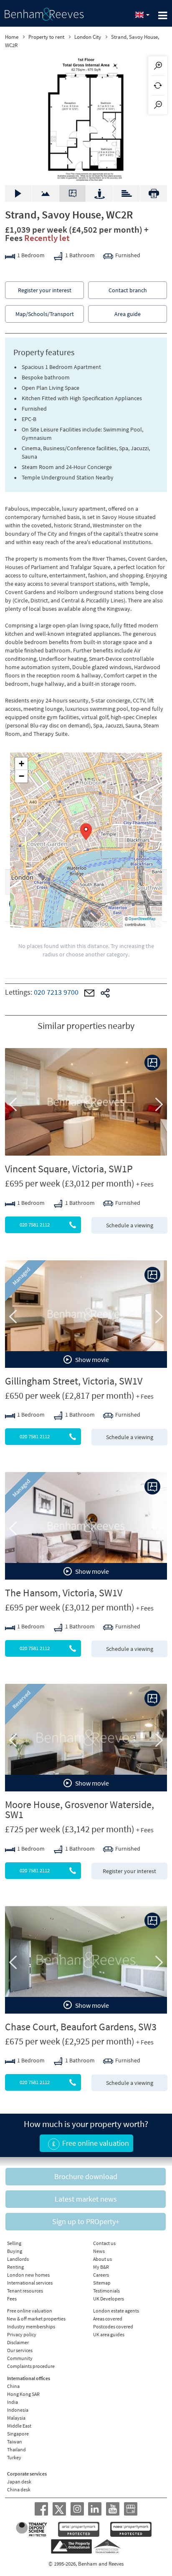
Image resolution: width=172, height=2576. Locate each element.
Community (20, 2358)
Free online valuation (30, 2311)
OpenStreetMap (142, 919)
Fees (12, 2299)
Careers (101, 2275)
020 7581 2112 (35, 1225)
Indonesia (18, 2410)
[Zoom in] (158, 66)
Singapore (18, 2434)
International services (30, 2283)
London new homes (28, 2275)
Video (45, 189)
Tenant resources (25, 2291)
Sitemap (102, 2283)
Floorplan (73, 193)
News (99, 2251)
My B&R (101, 2267)
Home (12, 37)
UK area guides (109, 2334)
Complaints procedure (31, 2366)
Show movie (91, 1359)
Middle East (19, 2426)
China (13, 2386)
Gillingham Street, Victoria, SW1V (74, 1381)
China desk (19, 2489)
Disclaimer (18, 2342)
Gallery (18, 193)
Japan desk (19, 2482)
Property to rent (46, 37)
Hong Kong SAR (23, 2394)
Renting (15, 2267)
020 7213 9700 (56, 992)
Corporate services (27, 2474)
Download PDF (154, 194)
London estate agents (116, 2311)
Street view (99, 193)
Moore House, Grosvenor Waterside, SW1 (80, 1810)
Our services (20, 2350)
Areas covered (108, 2319)
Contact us (104, 2243)
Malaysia (16, 2418)
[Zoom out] (158, 105)
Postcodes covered (113, 2326)
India (13, 2402)
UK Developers (109, 2299)
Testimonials (106, 2291)
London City (88, 37)
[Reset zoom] (158, 85)
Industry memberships (31, 2326)
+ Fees (145, 1184)
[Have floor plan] (152, 1063)
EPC (127, 189)
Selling (14, 2243)
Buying (15, 2251)
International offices (29, 2378)
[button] (86, 832)
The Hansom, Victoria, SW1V (64, 1593)
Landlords (18, 2259)
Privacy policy (22, 2334)
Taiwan (15, 2442)
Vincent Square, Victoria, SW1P (69, 1169)
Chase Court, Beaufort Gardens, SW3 (81, 2027)
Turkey (14, 2457)
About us (102, 2259)
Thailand (16, 2449)
